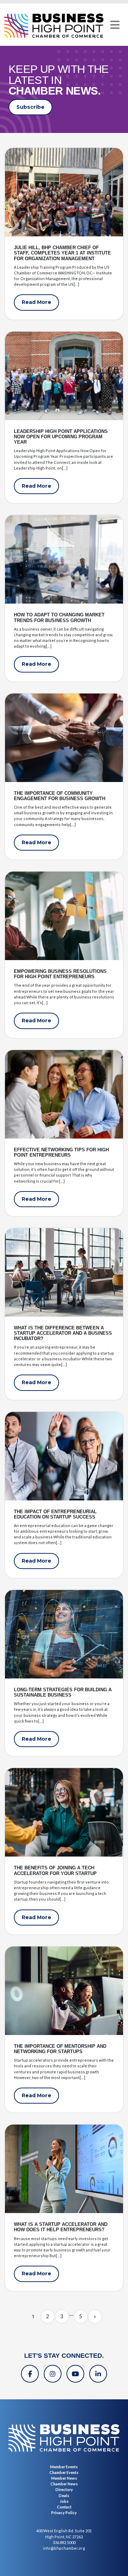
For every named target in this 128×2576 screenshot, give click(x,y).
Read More (36, 302)
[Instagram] (53, 2374)
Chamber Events (64, 2472)
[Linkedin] (98, 2374)
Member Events (64, 2467)
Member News (64, 2478)
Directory (64, 2489)
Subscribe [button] (30, 107)
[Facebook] (30, 2374)
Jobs (64, 2501)
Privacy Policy (64, 2513)
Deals (64, 2495)
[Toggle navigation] (115, 25)
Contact (64, 2507)
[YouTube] (75, 2374)
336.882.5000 (64, 2542)
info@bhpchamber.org (64, 2548)
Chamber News (64, 2484)
